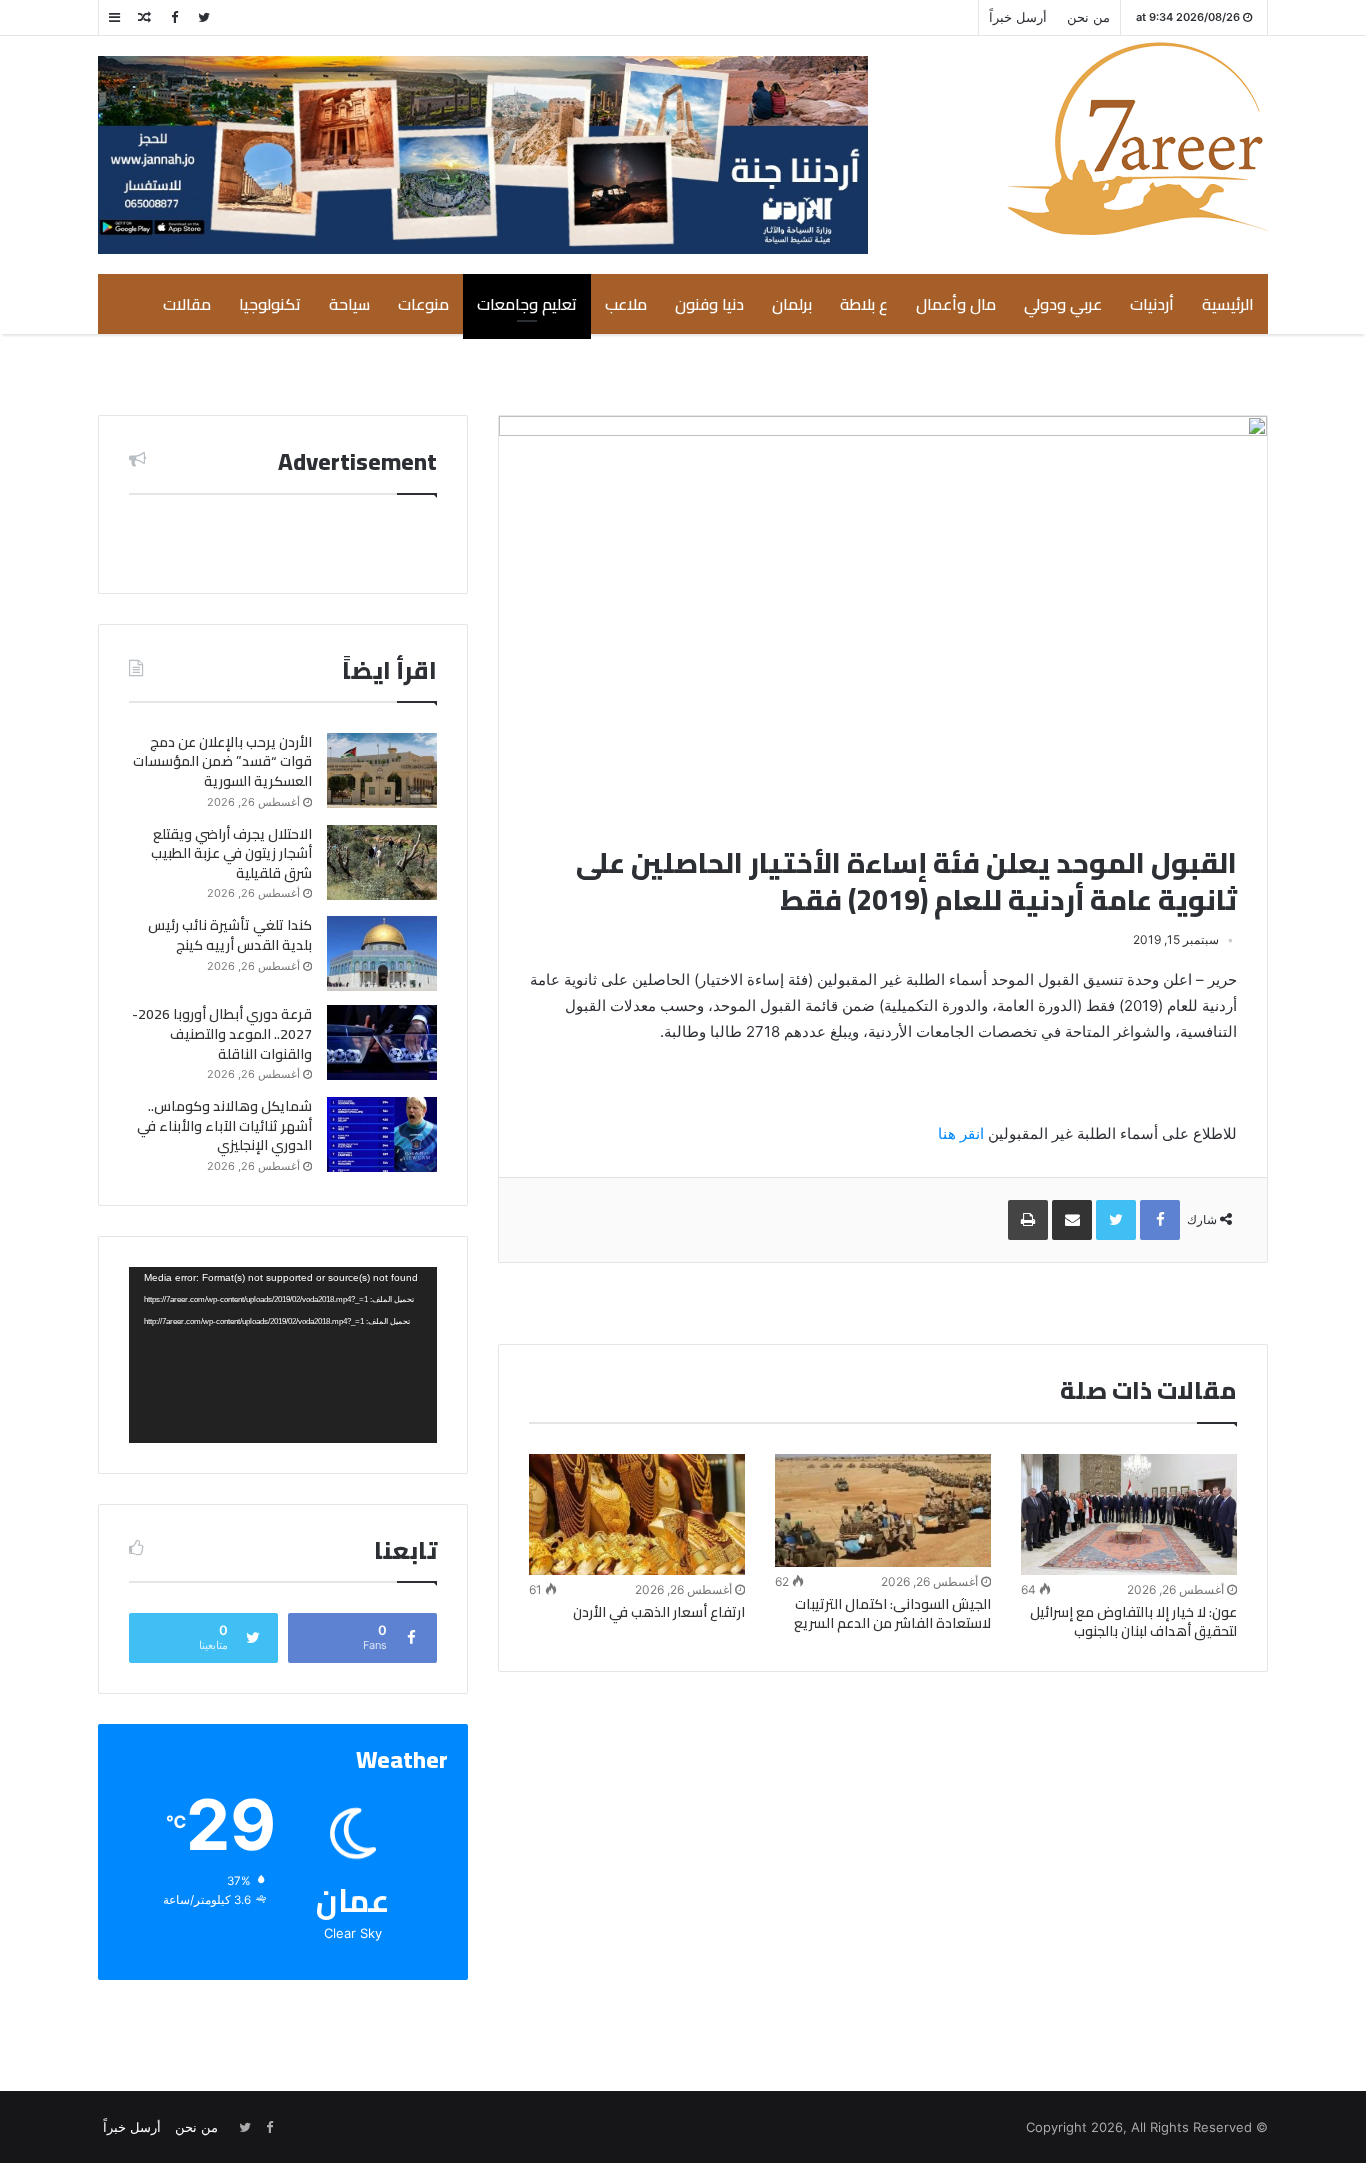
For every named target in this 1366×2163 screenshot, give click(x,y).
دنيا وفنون (709, 304)
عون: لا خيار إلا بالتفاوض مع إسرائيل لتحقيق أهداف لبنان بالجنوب (1133, 1621)
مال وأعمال (956, 304)
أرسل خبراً (1018, 17)
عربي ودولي (1063, 304)
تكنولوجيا (270, 304)
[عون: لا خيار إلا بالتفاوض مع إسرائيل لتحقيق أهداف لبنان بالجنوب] (1129, 1515)
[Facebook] (174, 17)
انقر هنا (961, 1133)
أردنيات (1152, 304)
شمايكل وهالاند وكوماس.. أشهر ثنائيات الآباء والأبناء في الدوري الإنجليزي (224, 1125)
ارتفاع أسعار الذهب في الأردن (659, 1612)
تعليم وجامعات (527, 304)
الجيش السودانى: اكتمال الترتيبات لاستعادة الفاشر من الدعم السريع (892, 1613)
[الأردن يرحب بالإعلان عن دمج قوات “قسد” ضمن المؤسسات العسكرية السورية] (382, 770)
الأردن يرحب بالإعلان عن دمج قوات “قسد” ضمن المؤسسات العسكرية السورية (222, 761)
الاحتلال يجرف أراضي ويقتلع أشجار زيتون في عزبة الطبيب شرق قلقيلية (231, 853)
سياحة (349, 304)
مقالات (187, 304)
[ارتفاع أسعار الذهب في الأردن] (637, 1515)
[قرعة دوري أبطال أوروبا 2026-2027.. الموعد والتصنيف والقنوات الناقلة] (382, 1042)
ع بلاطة (864, 304)
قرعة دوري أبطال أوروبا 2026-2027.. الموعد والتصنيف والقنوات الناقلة (222, 1033)
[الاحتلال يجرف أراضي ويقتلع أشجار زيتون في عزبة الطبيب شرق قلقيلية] (382, 862)
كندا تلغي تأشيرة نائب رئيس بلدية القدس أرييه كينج (230, 935)
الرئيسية (1228, 304)
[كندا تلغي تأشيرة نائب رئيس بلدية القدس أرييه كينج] (382, 953)
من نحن (1088, 17)
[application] (283, 1355)
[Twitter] (204, 17)
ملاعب (626, 304)
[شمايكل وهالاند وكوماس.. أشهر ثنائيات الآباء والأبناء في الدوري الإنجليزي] (382, 1134)
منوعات (423, 304)
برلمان (792, 304)
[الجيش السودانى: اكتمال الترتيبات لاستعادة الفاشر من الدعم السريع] (883, 1511)
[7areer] (1137, 138)
